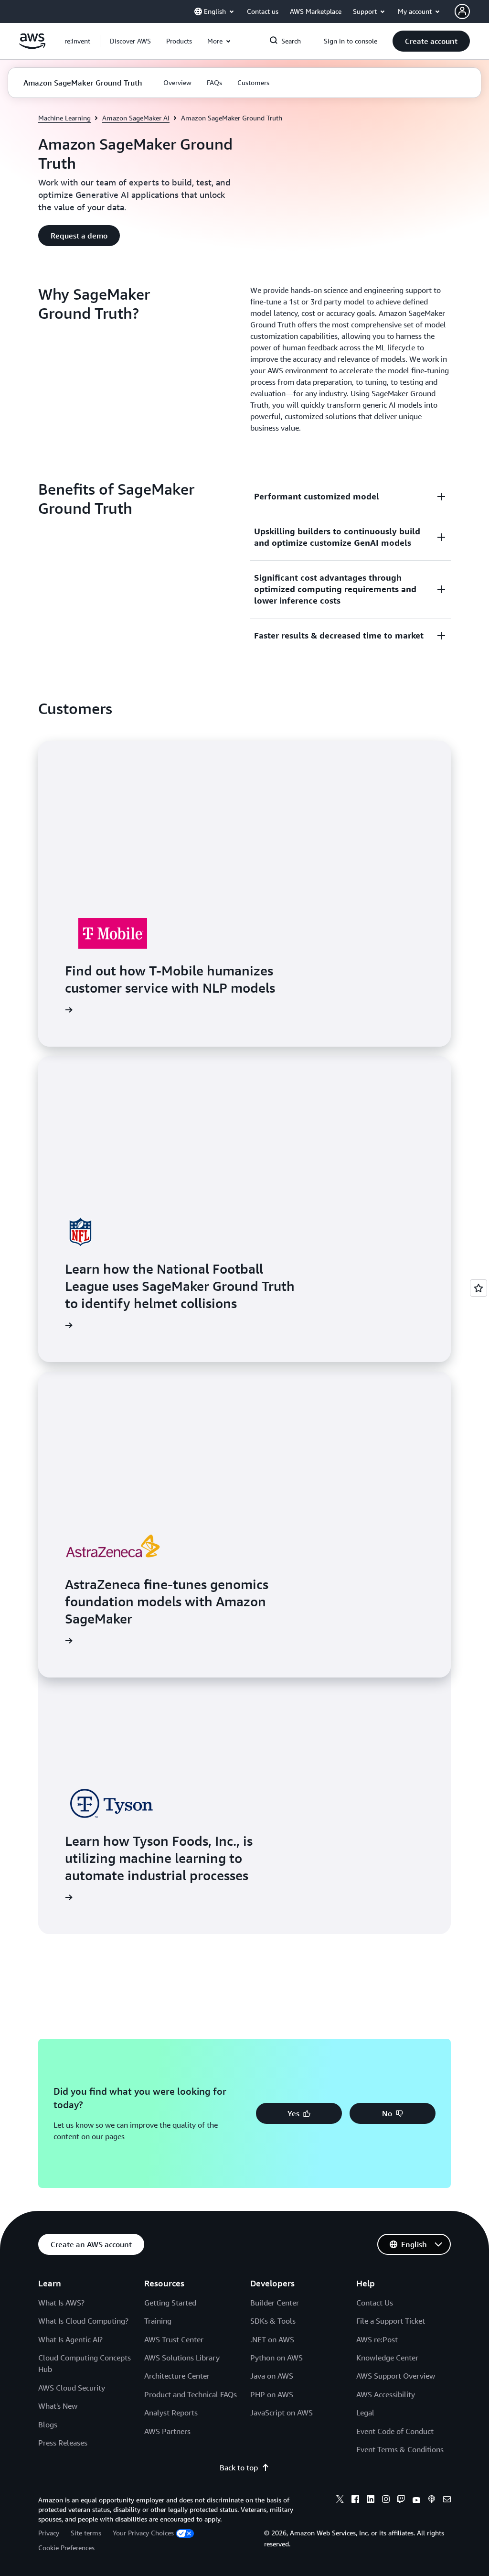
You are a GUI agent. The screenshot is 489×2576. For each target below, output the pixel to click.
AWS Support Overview (396, 2376)
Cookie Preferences (66, 2548)
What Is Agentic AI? (70, 2339)
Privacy (49, 2533)
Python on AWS (276, 2358)
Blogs (48, 2424)
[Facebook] (355, 2500)
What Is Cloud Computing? (83, 2321)
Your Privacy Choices (143, 2533)
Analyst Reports (171, 2413)
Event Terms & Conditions (400, 2449)
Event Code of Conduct (395, 2431)
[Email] (447, 2500)
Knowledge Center (387, 2358)
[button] (130, 41)
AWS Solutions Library (182, 2358)
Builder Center (275, 2303)
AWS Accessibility (386, 2394)
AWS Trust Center (174, 2339)
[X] (340, 2500)
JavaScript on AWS (282, 2413)
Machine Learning (64, 118)
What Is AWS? (61, 2303)
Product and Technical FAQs (191, 2394)
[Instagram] (386, 2500)
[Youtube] (416, 2500)
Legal (365, 2413)
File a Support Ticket (391, 2321)
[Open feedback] (478, 1288)
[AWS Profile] (462, 11)
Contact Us (375, 2303)
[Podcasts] (432, 2500)
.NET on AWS (272, 2339)
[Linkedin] (371, 2500)
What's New (58, 2406)
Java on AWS (272, 2376)
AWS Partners (167, 2431)
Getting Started (170, 2303)
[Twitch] (401, 2500)
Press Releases (63, 2443)
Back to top (239, 2468)
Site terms (86, 2533)
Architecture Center (177, 2376)
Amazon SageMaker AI (136, 118)
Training (158, 2321)
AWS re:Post (377, 2339)
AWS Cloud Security (72, 2388)
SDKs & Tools (273, 2321)
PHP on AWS (272, 2394)
